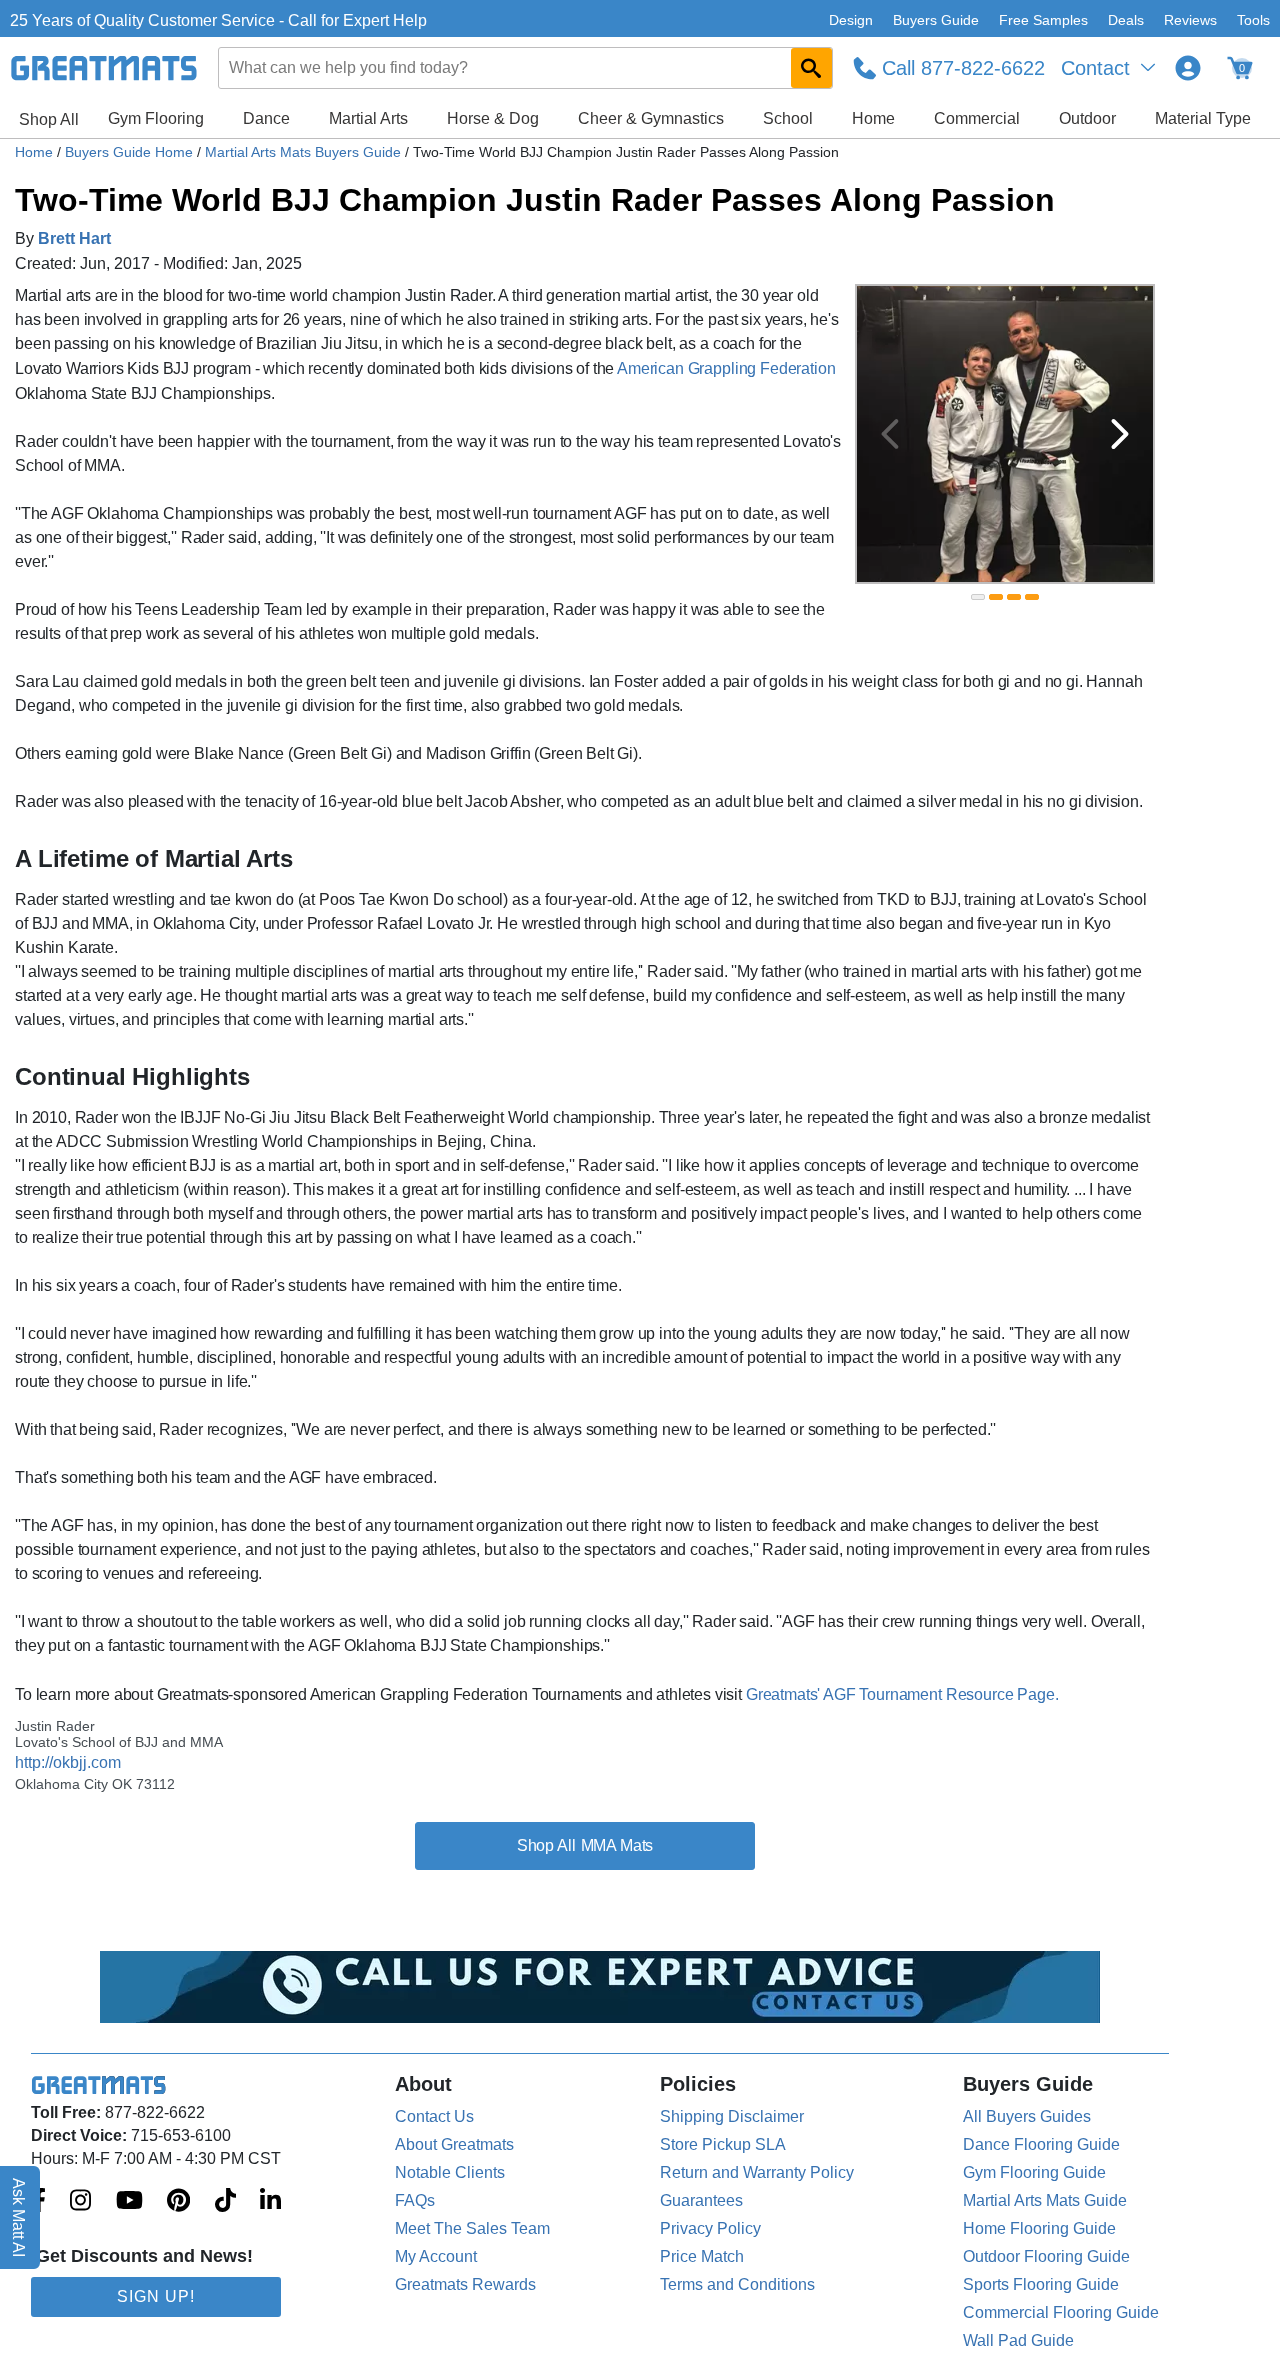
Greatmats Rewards (465, 2284)
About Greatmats (454, 2144)
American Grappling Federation (726, 368)
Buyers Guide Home (131, 152)
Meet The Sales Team (472, 2228)
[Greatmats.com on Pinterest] (178, 2202)
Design (851, 20)
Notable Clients (450, 2172)
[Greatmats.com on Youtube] (129, 2202)
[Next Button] (1120, 434)
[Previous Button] (890, 434)
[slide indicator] (978, 597)
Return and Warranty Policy (757, 2172)
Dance (266, 118)
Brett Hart (74, 238)
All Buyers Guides (1027, 2116)
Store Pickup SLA (723, 2144)
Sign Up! (156, 2296)
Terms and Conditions (737, 2284)
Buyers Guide (936, 20)
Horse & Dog (493, 118)
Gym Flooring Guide (1034, 2172)
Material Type (1203, 118)
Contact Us (434, 2116)
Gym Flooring (156, 118)
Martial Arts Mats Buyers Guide (305, 152)
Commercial (977, 118)
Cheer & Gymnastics (651, 118)
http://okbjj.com (68, 1762)
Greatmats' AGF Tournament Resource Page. (902, 1694)
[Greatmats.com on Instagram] (80, 2202)
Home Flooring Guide (1039, 2228)
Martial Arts (368, 118)
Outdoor (1087, 118)
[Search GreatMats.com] (811, 68)
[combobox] (526, 68)
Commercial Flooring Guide (1061, 2312)
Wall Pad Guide (1018, 2340)
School (788, 118)
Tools (1253, 20)
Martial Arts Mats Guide (1045, 2200)
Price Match (702, 2256)
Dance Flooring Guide (1041, 2144)
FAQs (415, 2200)
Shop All (49, 119)
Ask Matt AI (19, 2217)
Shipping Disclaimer (732, 2116)
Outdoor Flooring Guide (1046, 2256)
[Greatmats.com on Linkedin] (270, 2202)
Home (873, 118)
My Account (436, 2256)
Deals (1126, 20)
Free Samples (1043, 20)
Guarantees (701, 2200)
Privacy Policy (710, 2228)
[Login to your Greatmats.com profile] (1188, 68)
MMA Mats (617, 1845)
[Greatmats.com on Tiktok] (225, 2202)
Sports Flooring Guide (1041, 2284)
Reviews (1190, 20)
